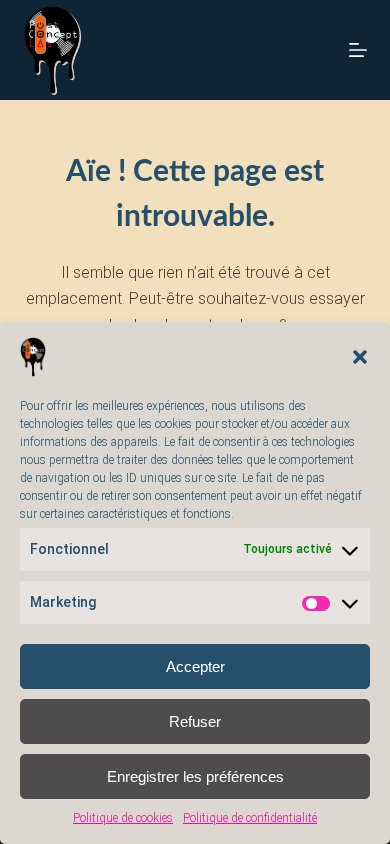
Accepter (195, 666)
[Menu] (358, 50)
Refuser (195, 721)
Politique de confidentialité (250, 818)
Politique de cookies (123, 818)
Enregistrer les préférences (195, 776)
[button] (360, 357)
